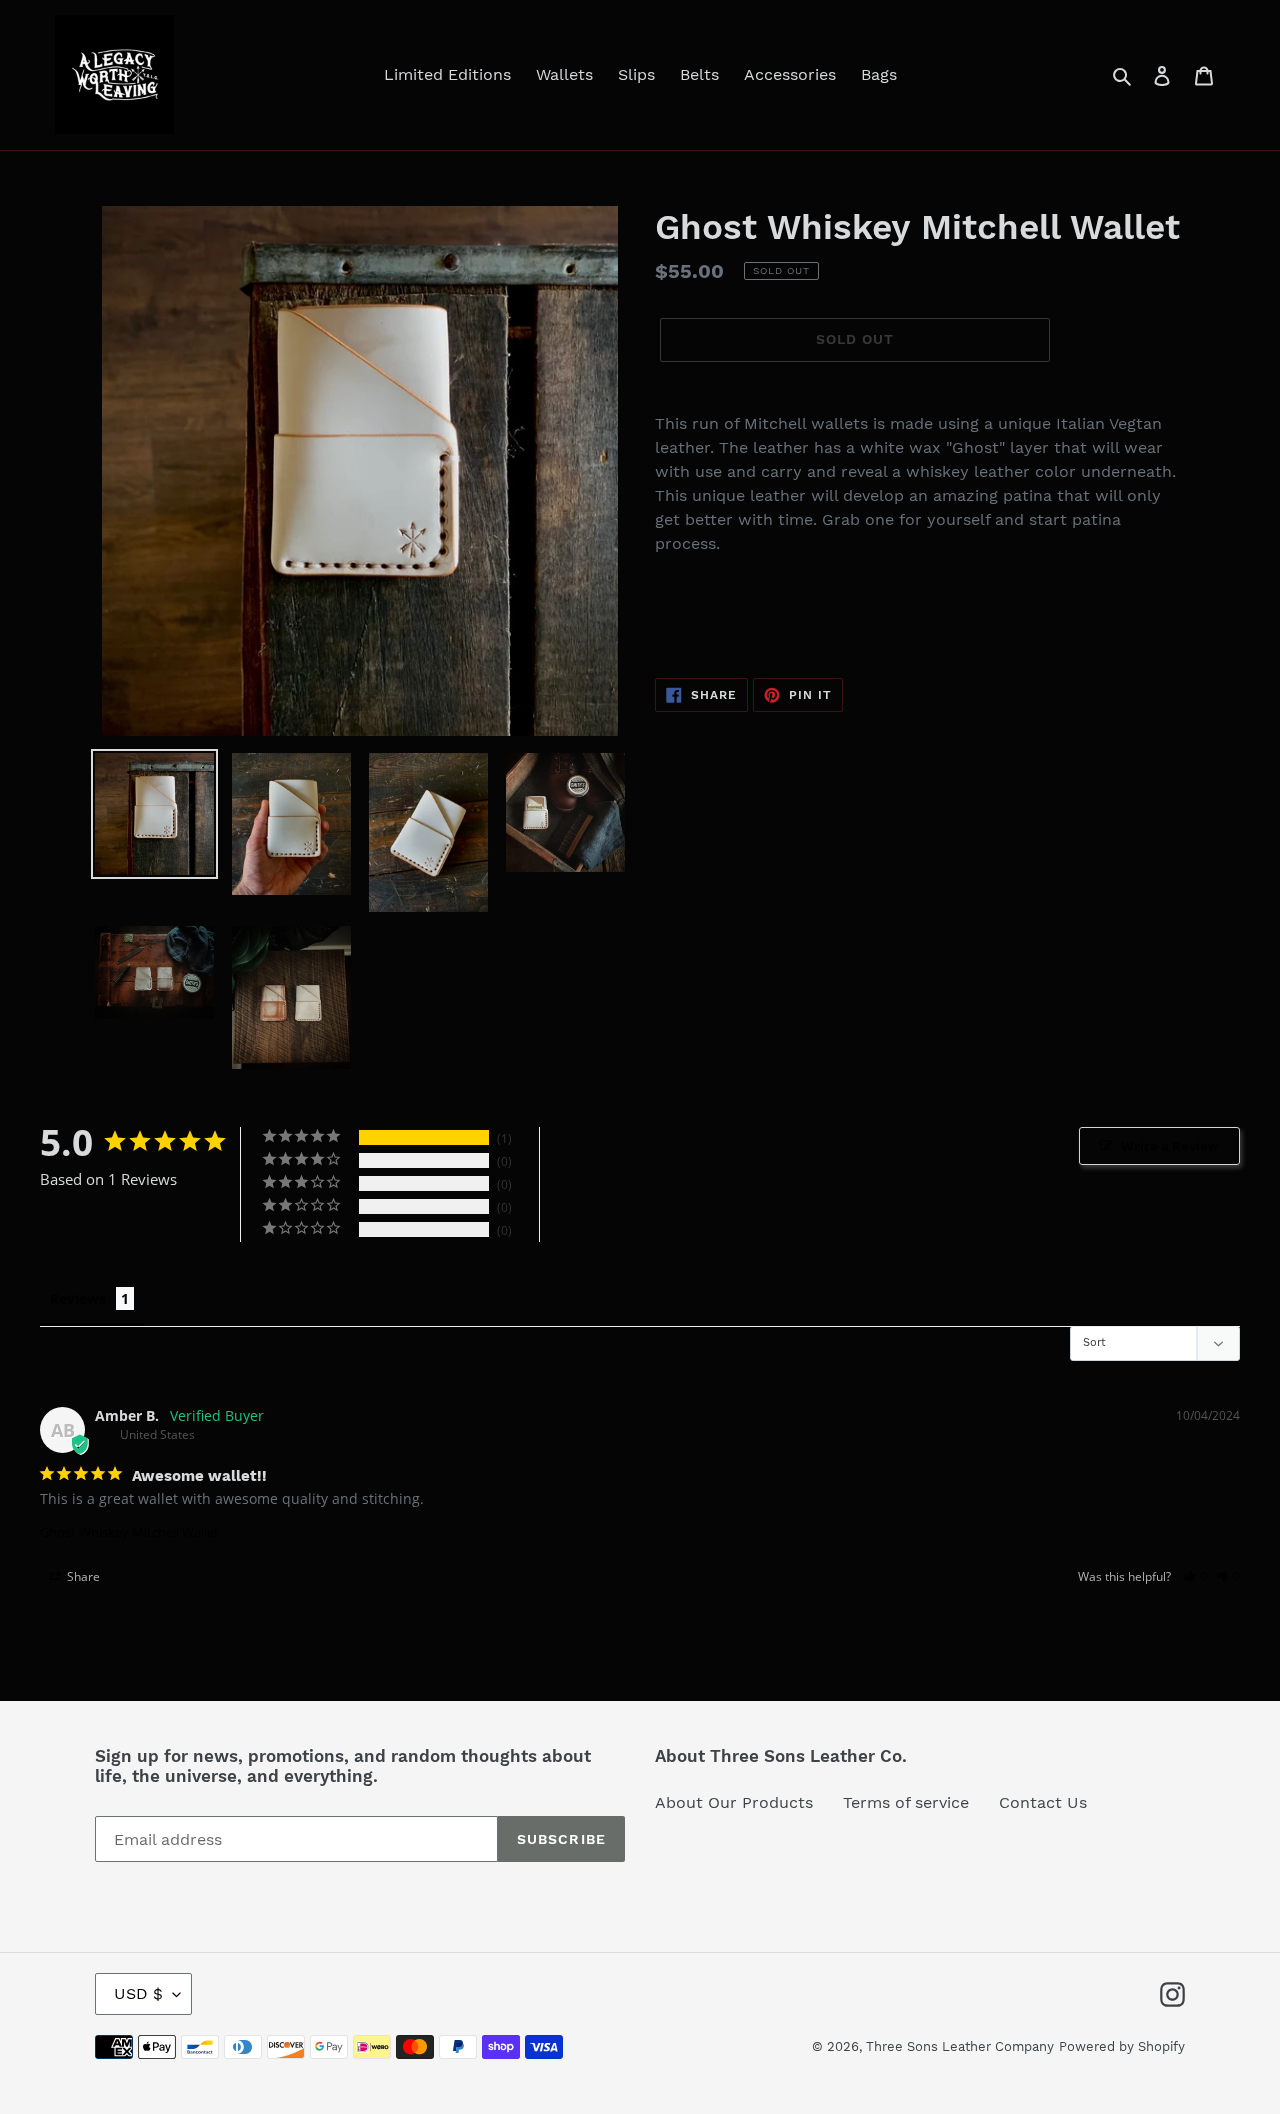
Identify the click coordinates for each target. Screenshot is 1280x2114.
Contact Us (1043, 1802)
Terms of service (906, 1802)
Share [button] (82, 1576)
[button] (1195, 1576)
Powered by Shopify (1122, 2046)
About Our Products (734, 1802)
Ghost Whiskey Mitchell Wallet (129, 1532)
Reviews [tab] (78, 1298)
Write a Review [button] (1170, 1146)
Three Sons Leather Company (960, 2046)
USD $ (138, 1993)
